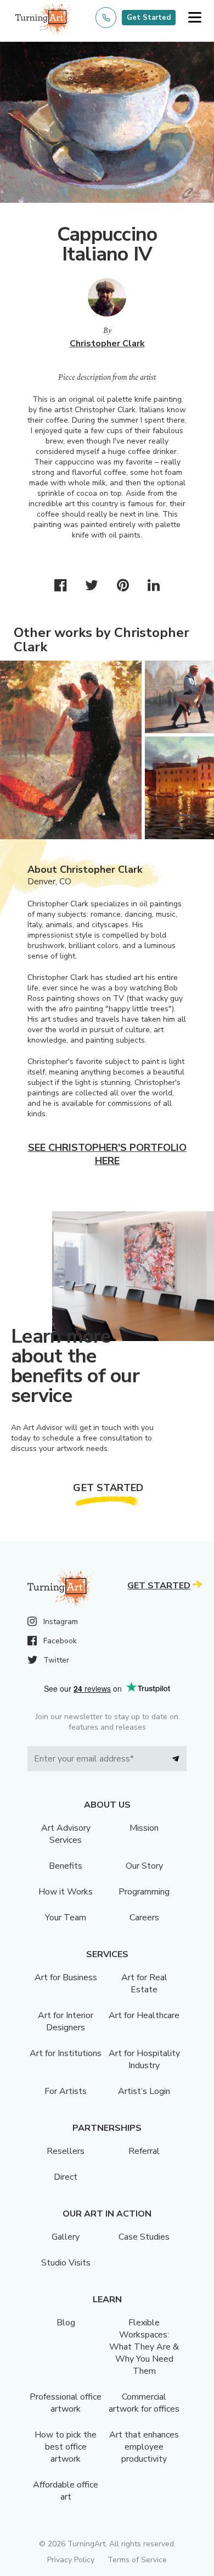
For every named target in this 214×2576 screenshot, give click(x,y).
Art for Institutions (66, 2053)
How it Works (66, 1892)
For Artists (66, 2091)
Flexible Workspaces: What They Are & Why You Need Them (144, 2347)
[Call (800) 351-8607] (106, 18)
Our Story (144, 1866)
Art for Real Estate (144, 1984)
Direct (66, 2177)
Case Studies (144, 2237)
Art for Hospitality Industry (144, 2059)
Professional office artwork (66, 2403)
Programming (144, 1892)
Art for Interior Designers (66, 2021)
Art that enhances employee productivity (144, 2447)
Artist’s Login (144, 2091)
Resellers (66, 2151)
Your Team (66, 1918)
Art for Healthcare (144, 2015)
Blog (66, 2323)
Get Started (149, 18)
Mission (144, 1828)
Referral (144, 2151)
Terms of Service (137, 2560)
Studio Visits (66, 2263)
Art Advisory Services (66, 1834)
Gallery (66, 2237)
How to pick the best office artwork (66, 2447)
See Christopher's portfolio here (107, 1154)
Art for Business (66, 1977)
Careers (144, 1918)
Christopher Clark (107, 344)
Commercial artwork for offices (144, 2403)
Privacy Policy (71, 2560)
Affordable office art (66, 2491)
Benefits (66, 1866)
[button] (195, 18)
